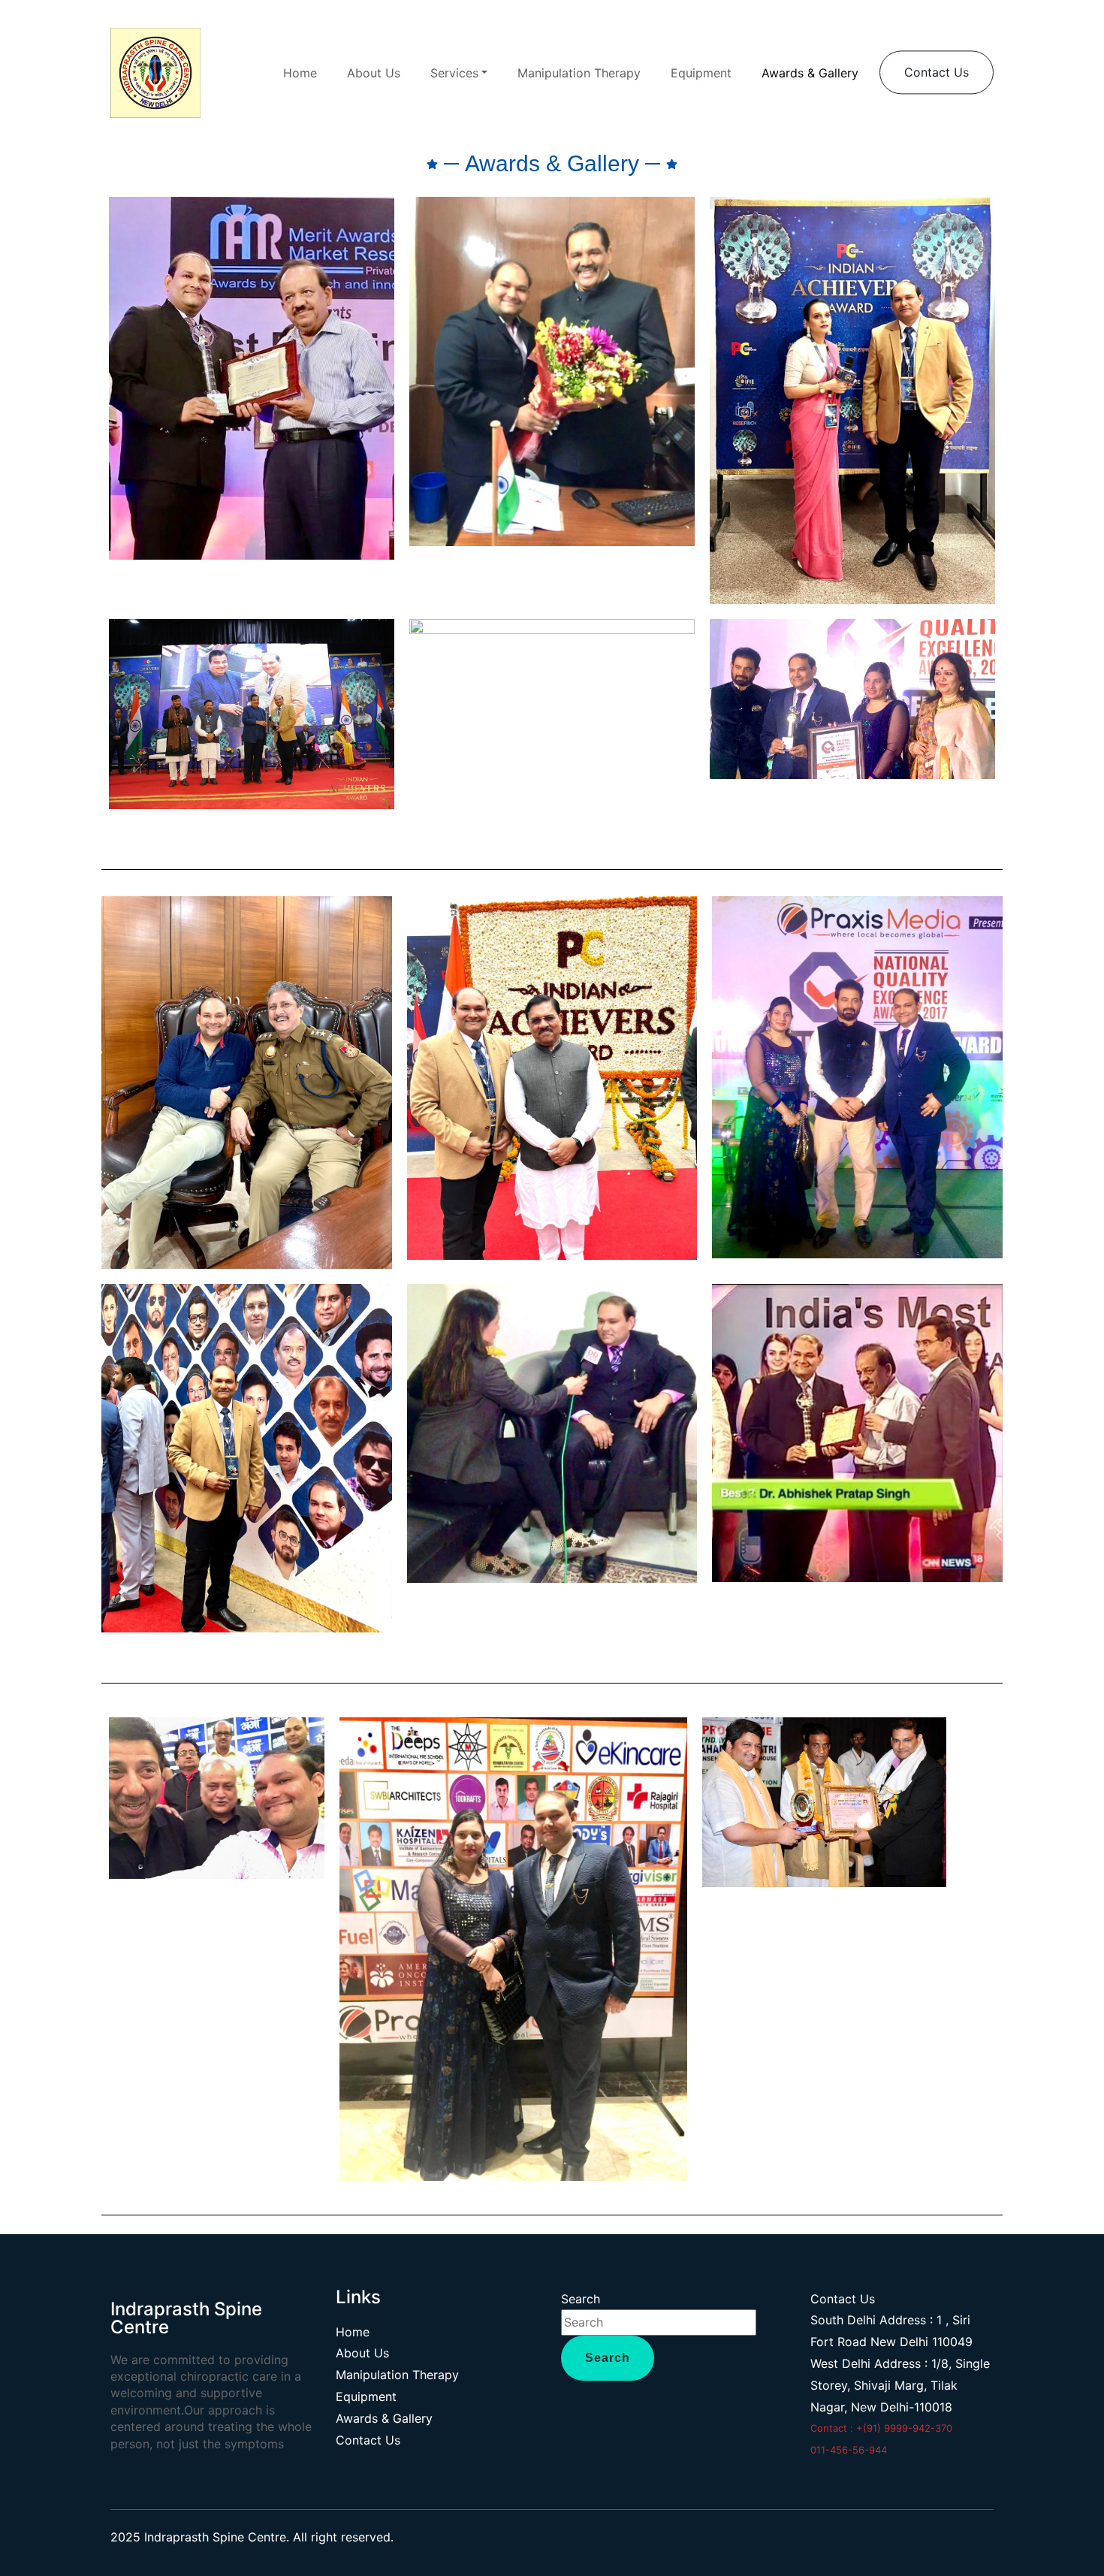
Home (300, 73)
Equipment (701, 73)
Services (454, 73)
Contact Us (937, 72)
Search (581, 2299)
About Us (374, 73)
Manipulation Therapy (579, 73)
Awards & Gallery (810, 73)
